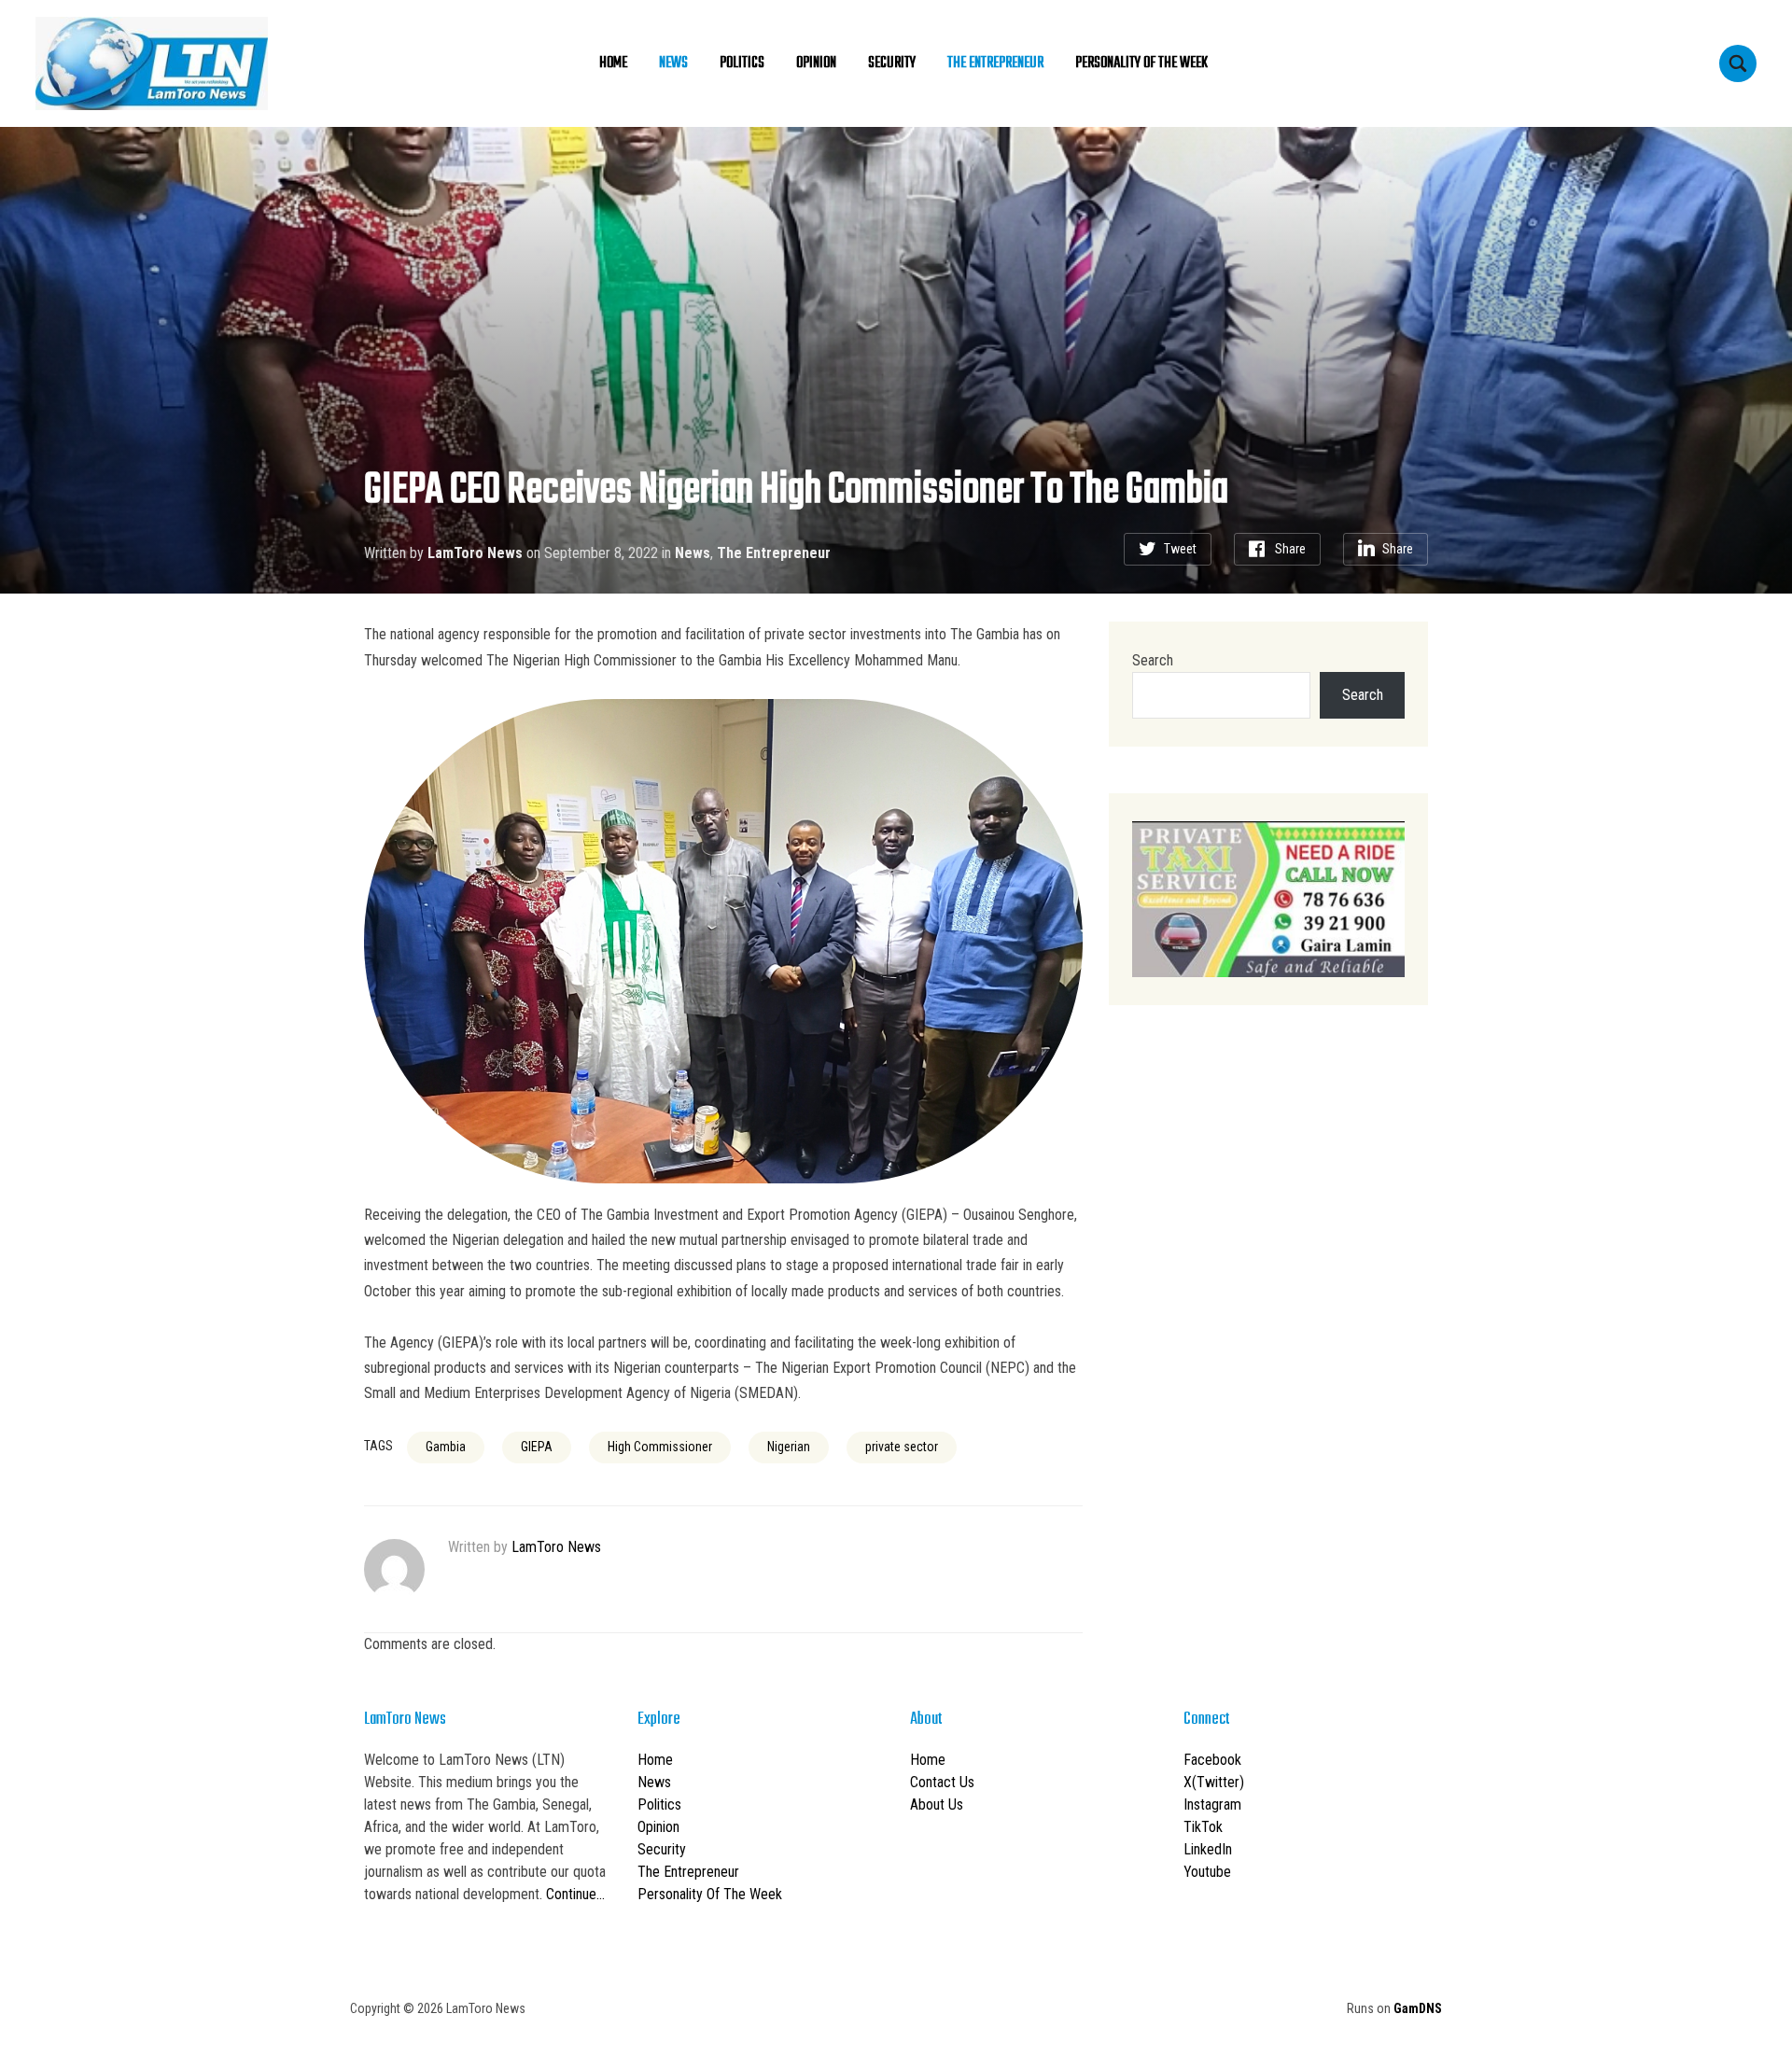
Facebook (1212, 1760)
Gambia (446, 1447)
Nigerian (789, 1447)
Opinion (816, 63)
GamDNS (1418, 2008)
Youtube (1207, 1872)
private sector (902, 1447)
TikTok (1203, 1827)
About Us (937, 1804)
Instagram (1212, 1804)
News (673, 63)
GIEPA (537, 1447)
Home (613, 63)
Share (1290, 549)
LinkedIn (1208, 1849)
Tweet (1180, 549)
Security (892, 63)
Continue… (575, 1894)
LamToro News (475, 553)
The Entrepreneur (995, 63)
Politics (742, 63)
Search (1153, 660)
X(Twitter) (1214, 1782)
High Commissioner (660, 1447)
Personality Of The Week (1141, 63)
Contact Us (942, 1782)
